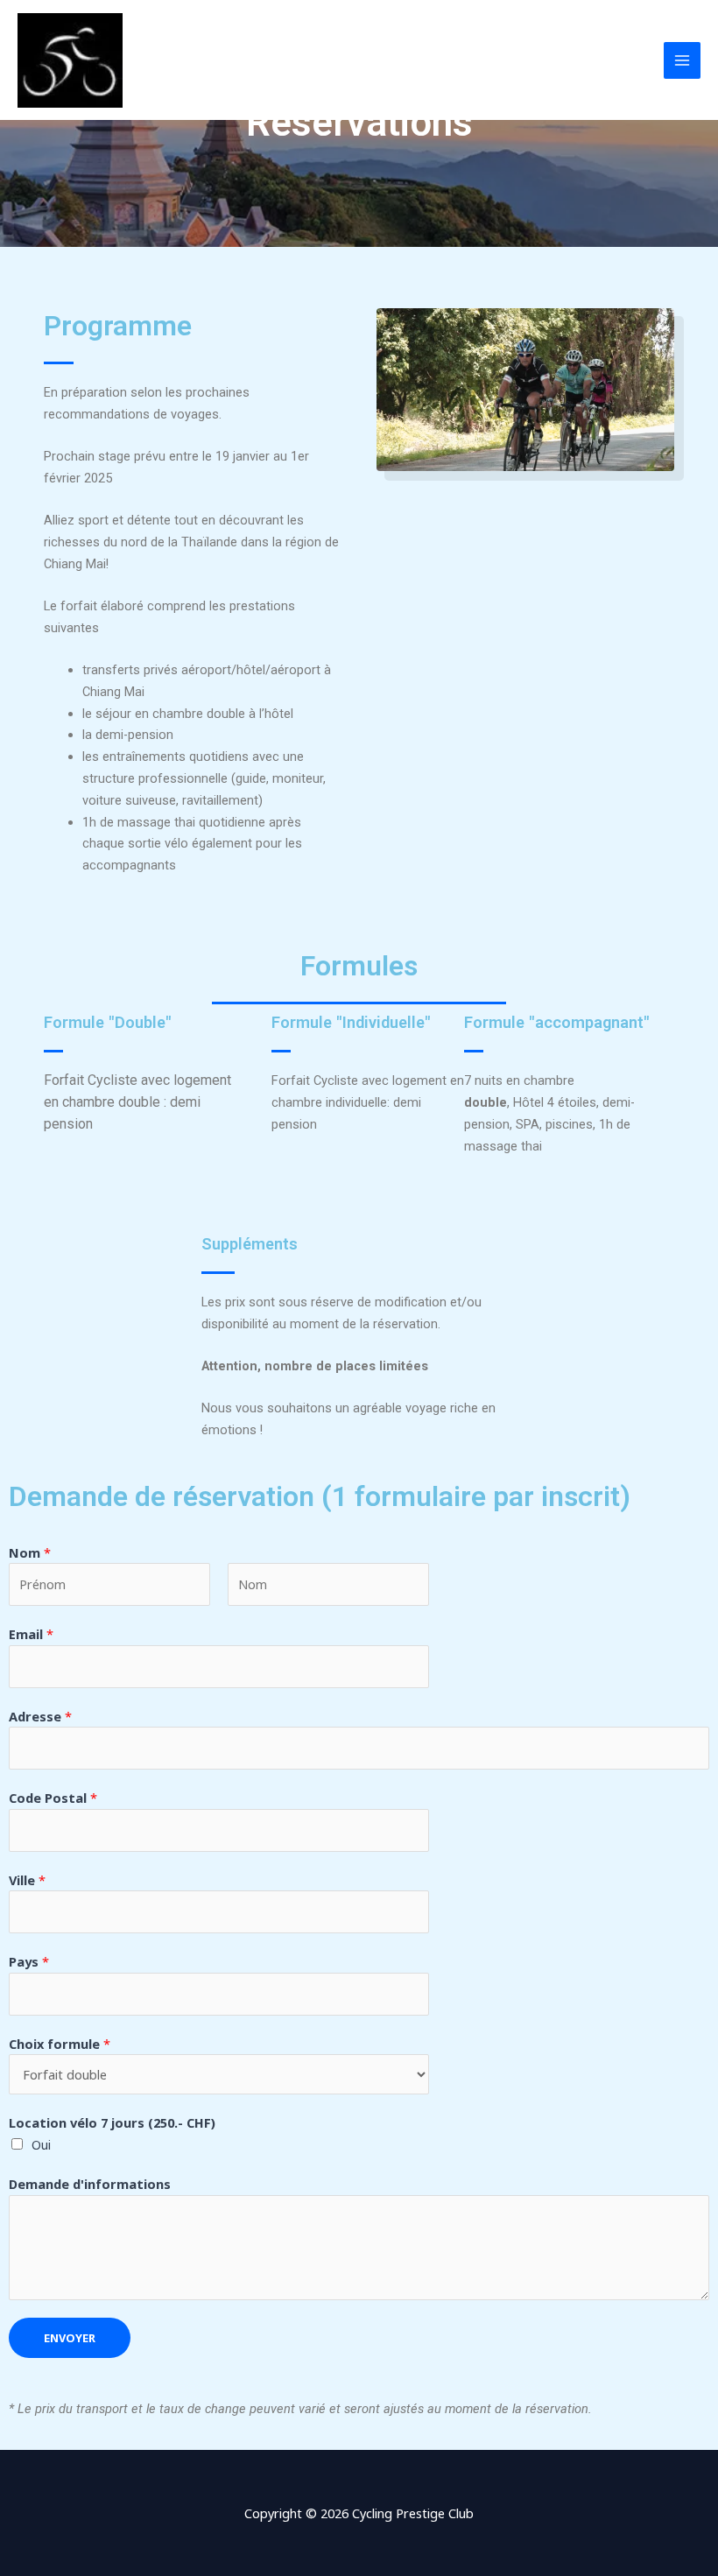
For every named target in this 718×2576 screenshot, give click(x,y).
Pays (29, 1961)
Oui (41, 2144)
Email (31, 1634)
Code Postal (53, 1798)
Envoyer (70, 2338)
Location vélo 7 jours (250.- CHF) (112, 2122)
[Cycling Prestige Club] (70, 60)
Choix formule (60, 2044)
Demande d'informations (90, 2184)
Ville (27, 1880)
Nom (30, 1552)
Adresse (40, 1716)
